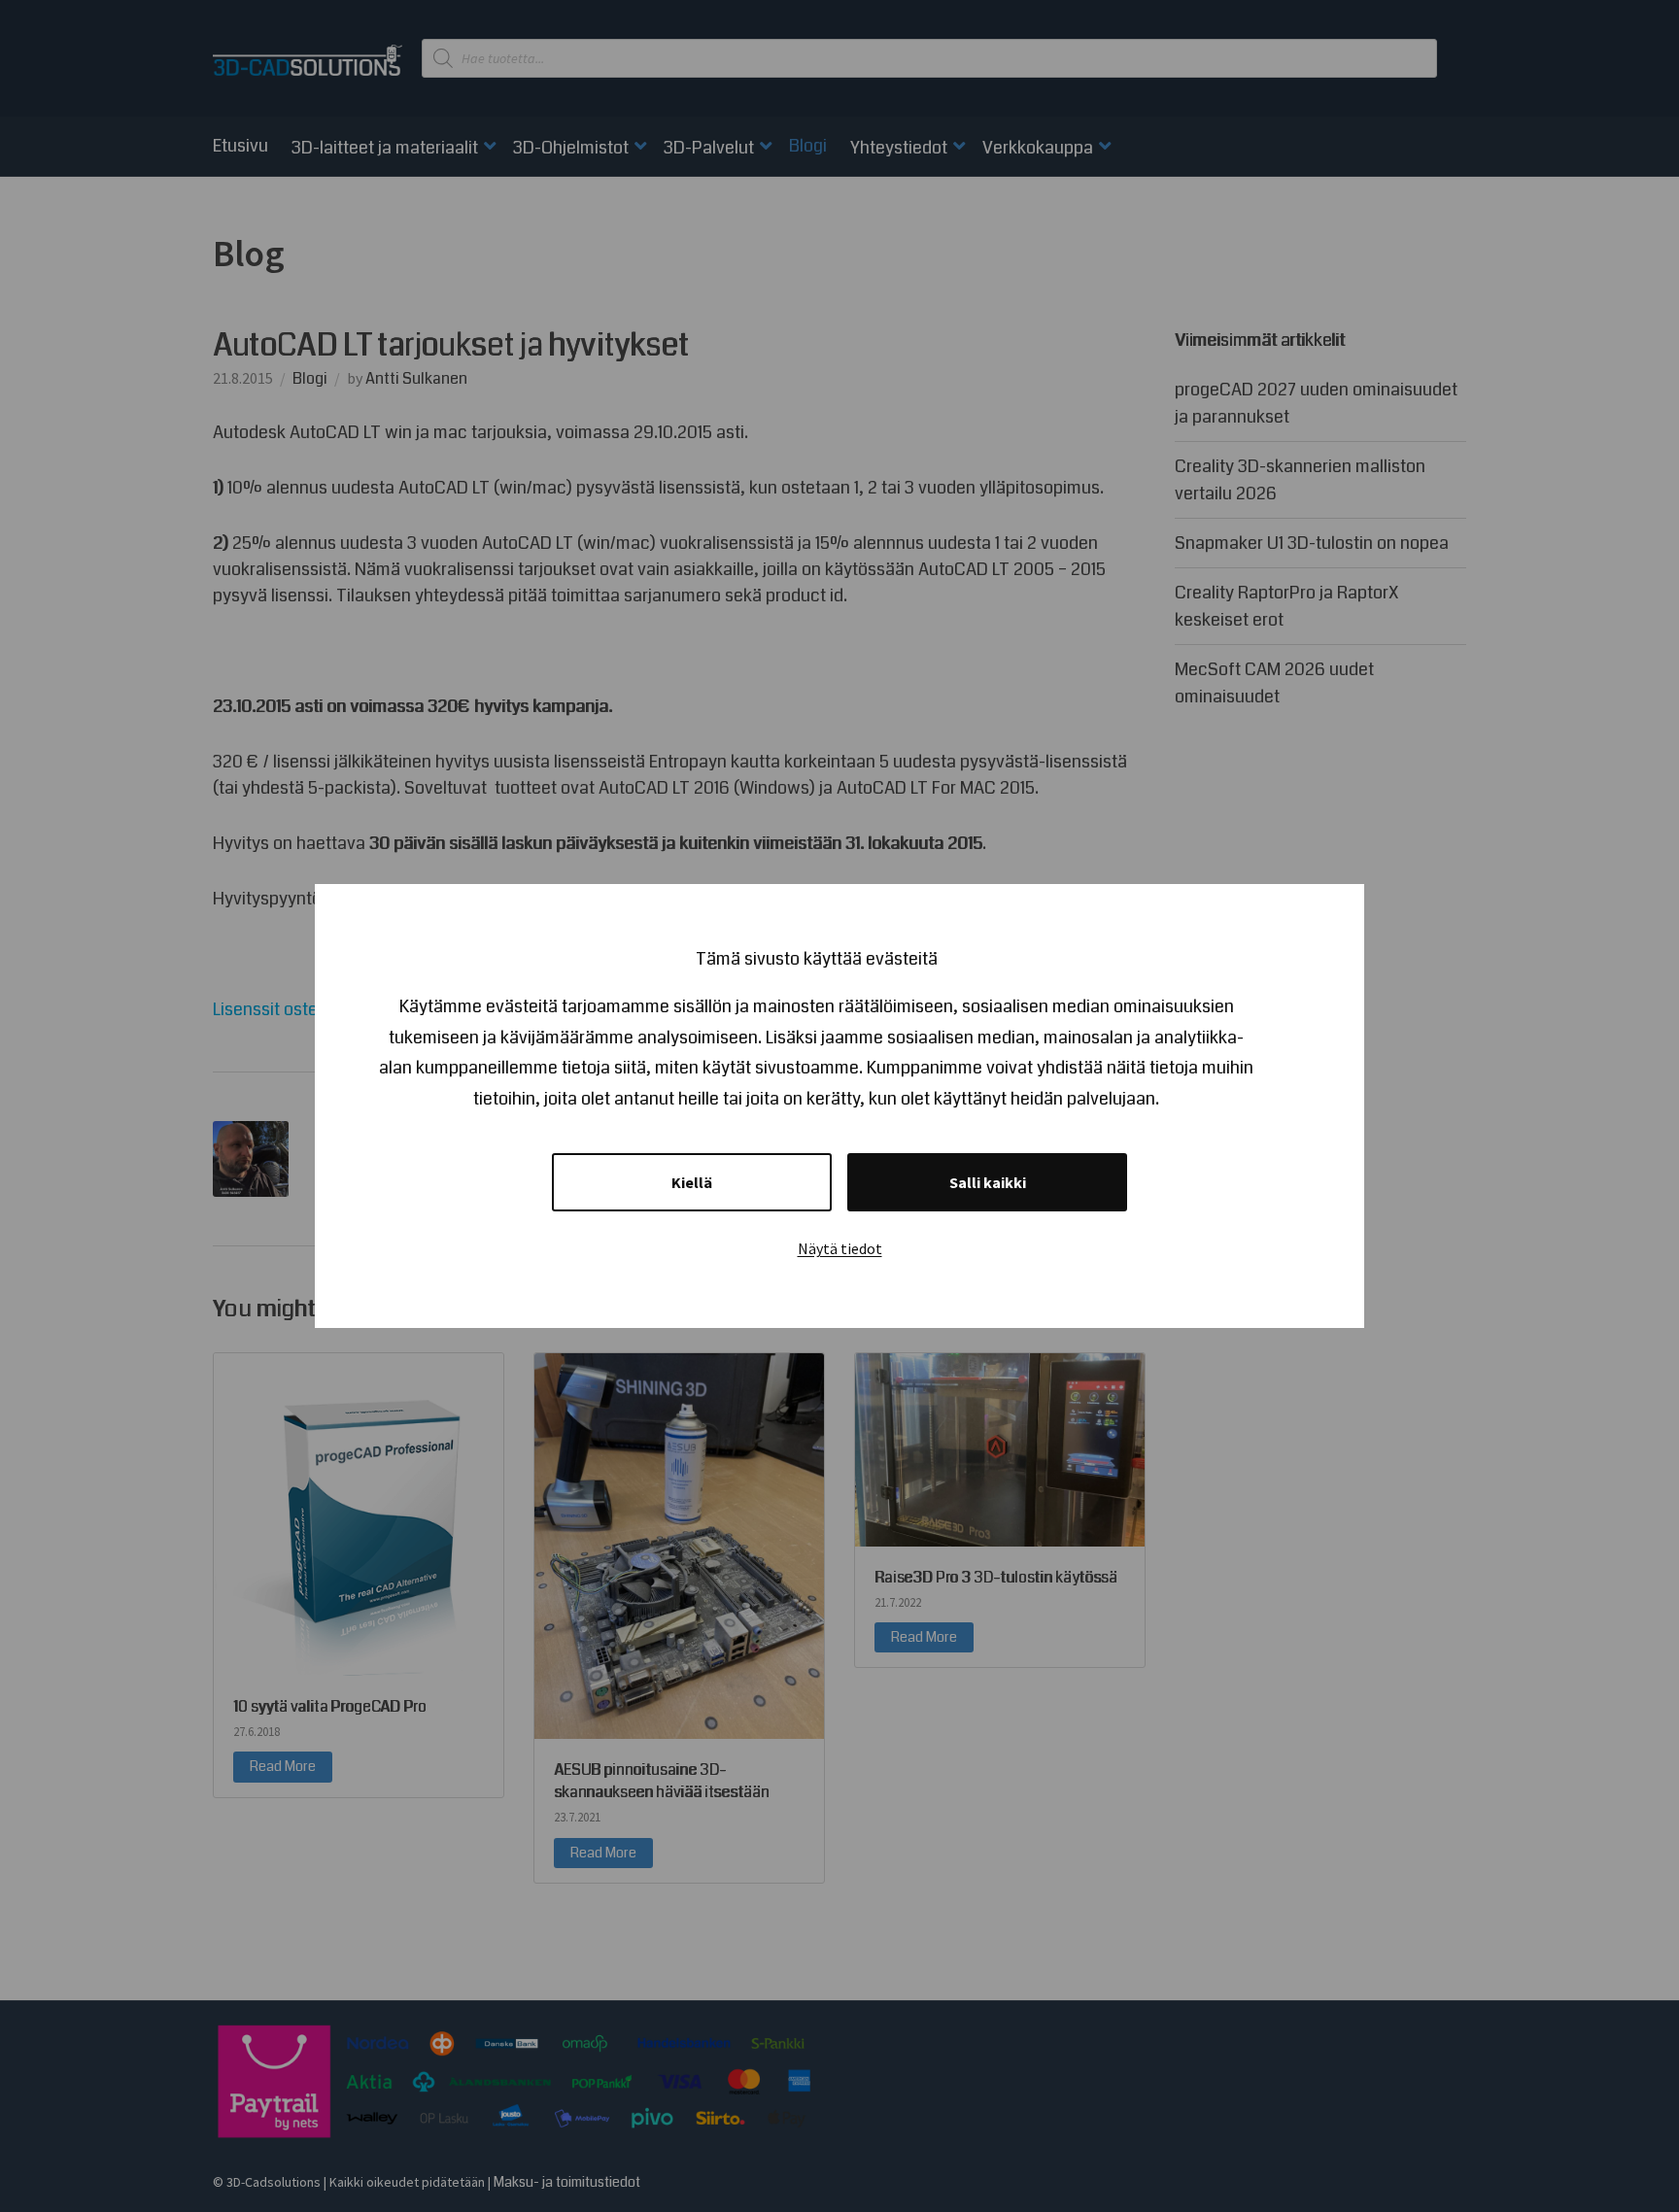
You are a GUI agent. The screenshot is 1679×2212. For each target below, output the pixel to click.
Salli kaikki (988, 1182)
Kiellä (692, 1182)
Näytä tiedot (840, 1248)
